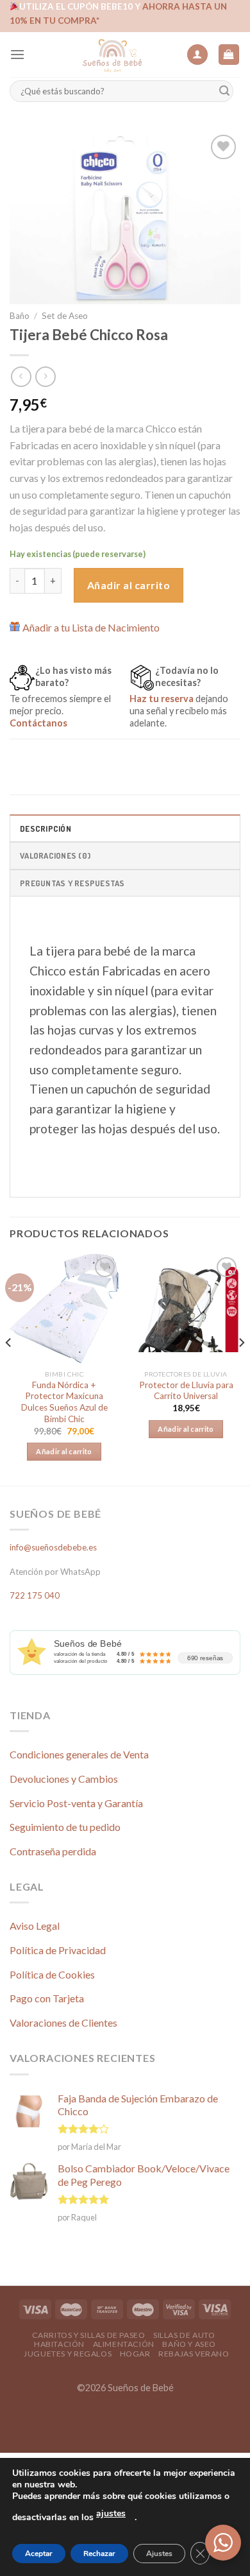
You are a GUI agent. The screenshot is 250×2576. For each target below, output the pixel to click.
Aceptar (39, 2554)
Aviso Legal (35, 1926)
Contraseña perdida (53, 1851)
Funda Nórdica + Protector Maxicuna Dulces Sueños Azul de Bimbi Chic (64, 1402)
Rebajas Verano (194, 2354)
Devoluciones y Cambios (64, 1779)
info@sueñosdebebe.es (53, 1547)
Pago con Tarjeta (47, 1998)
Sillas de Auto (184, 2335)
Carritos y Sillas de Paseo (89, 2335)
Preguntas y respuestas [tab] (72, 883)
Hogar (135, 2354)
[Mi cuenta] (197, 55)
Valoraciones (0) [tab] (55, 855)
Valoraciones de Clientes (63, 2022)
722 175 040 (35, 1595)
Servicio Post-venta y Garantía (76, 1803)
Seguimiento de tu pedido (65, 1827)
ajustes (111, 2513)
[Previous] (9, 1369)
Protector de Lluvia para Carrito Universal (186, 1391)
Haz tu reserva (162, 699)
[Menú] (17, 54)
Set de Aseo (65, 316)
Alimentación (124, 2344)
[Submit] (224, 91)
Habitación (59, 2344)
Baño (20, 316)
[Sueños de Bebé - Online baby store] (112, 55)
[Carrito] (229, 55)
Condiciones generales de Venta (79, 1754)
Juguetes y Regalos (68, 2354)
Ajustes (159, 2554)
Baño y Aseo (189, 2344)
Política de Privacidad (58, 1950)
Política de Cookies (52, 1974)
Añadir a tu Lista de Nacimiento (91, 627)
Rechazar (99, 2554)
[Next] (241, 1369)
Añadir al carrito (129, 585)
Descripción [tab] (46, 829)
